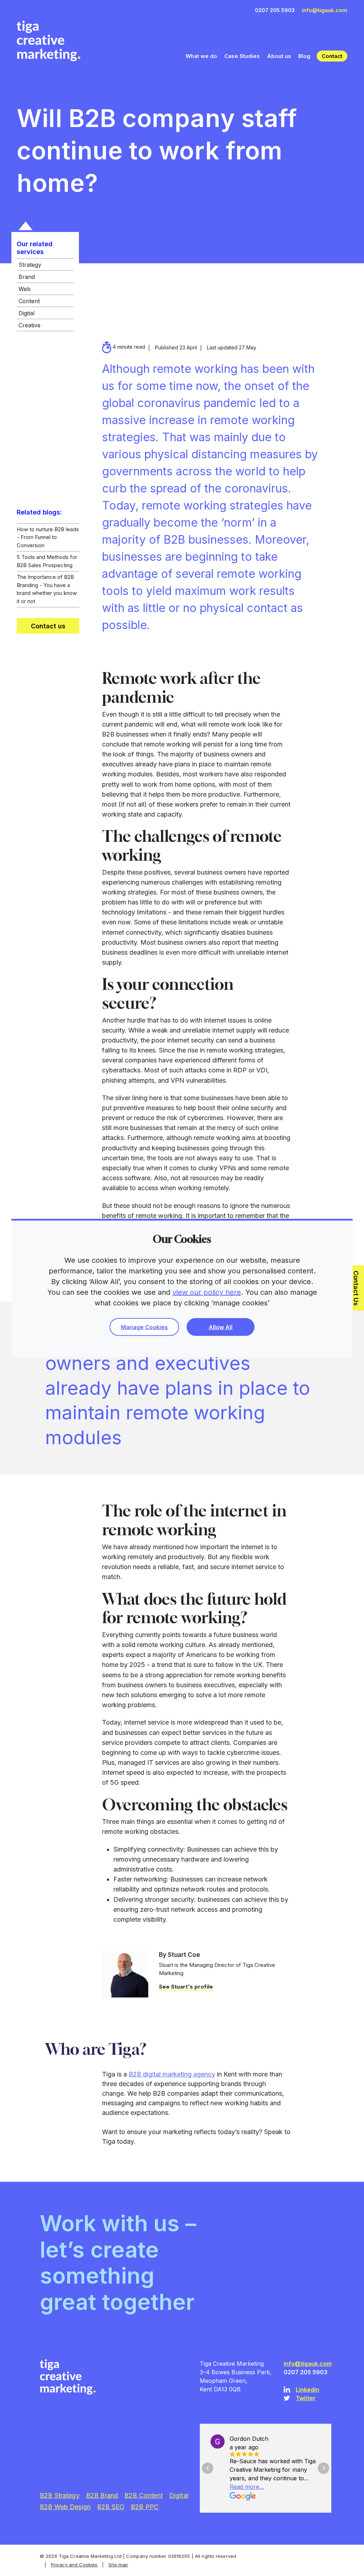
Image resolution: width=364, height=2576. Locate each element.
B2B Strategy (60, 2495)
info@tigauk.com (325, 10)
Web (25, 289)
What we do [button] (201, 56)
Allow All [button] (221, 1327)
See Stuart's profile (186, 1987)
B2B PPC (145, 2507)
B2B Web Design (65, 2507)
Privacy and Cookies (74, 2565)
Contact (332, 56)
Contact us (48, 626)
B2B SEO (111, 2507)
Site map (118, 2565)
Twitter (306, 2398)
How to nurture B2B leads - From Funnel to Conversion (48, 537)
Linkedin (307, 2390)
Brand (27, 277)
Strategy (30, 265)
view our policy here (207, 1292)
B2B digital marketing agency (172, 2074)
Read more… (247, 2487)
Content (29, 301)
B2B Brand (102, 2495)
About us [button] (279, 56)
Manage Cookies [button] (144, 1327)
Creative (30, 325)
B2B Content (144, 2495)
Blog (304, 56)
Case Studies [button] (242, 56)
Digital (26, 313)
